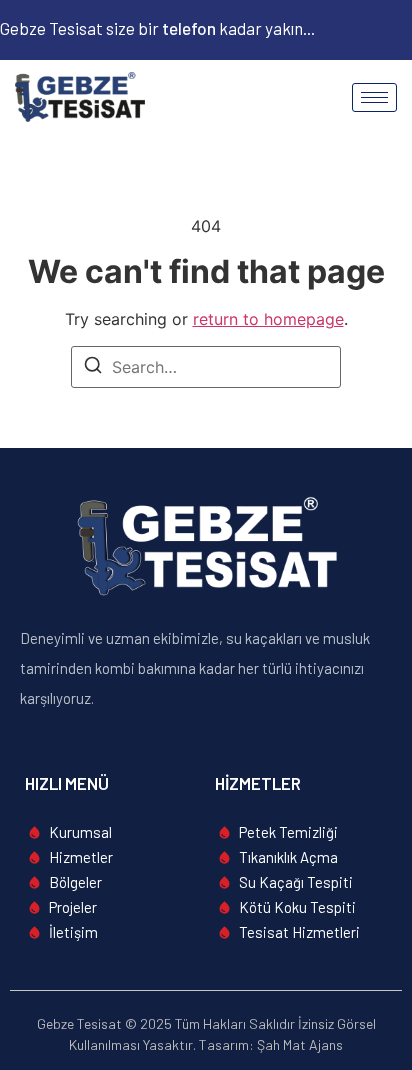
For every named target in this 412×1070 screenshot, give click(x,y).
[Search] (93, 368)
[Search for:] (206, 367)
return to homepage (268, 319)
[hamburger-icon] (374, 97)
